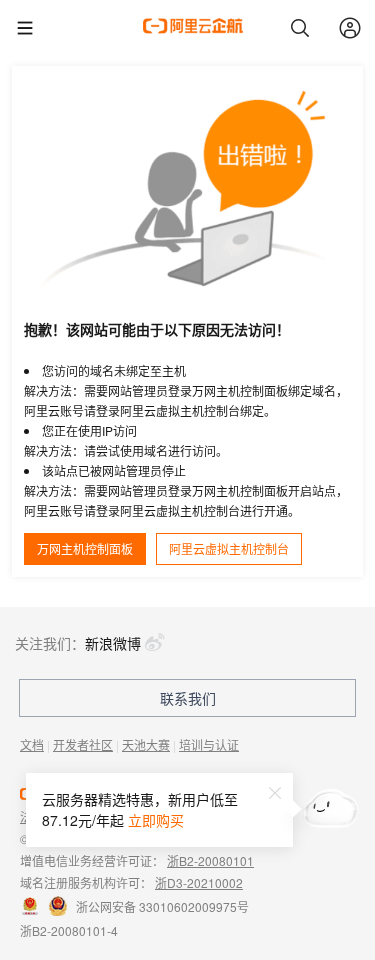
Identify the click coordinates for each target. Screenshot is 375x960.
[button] (275, 792)
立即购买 (156, 820)
